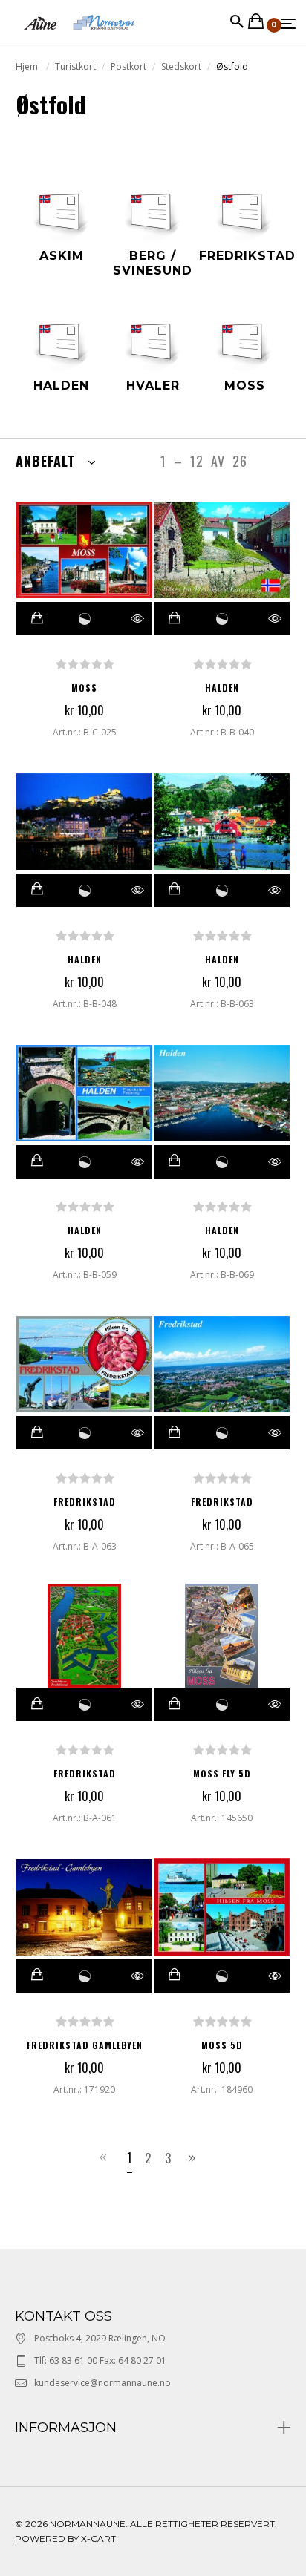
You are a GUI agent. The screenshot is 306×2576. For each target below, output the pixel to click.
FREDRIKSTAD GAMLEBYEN (85, 2045)
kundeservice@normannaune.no (102, 2383)
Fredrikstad (85, 1502)
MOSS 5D (222, 2045)
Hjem (28, 66)
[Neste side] (194, 2158)
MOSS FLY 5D (222, 1773)
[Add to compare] (85, 619)
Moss (84, 688)
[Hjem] (79, 37)
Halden (222, 688)
